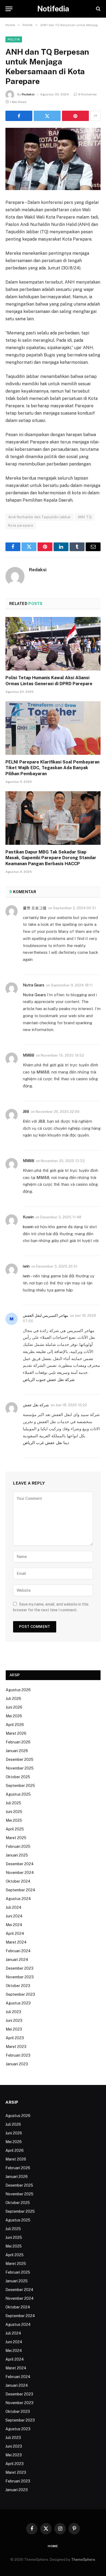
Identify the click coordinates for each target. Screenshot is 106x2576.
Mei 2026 (14, 1716)
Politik (14, 39)
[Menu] (9, 9)
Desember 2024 (20, 1864)
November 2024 (20, 1873)
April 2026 (15, 1725)
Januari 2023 (17, 2064)
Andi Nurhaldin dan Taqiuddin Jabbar (40, 517)
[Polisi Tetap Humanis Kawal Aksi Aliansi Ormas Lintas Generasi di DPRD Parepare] (53, 644)
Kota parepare (21, 525)
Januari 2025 (17, 1855)
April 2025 (15, 1829)
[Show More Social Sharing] (95, 116)
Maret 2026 (16, 1733)
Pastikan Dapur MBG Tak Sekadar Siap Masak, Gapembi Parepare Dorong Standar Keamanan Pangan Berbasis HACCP (51, 858)
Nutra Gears (34, 985)
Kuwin (28, 1217)
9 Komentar (88, 94)
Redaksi (28, 94)
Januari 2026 (17, 1751)
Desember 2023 (20, 1968)
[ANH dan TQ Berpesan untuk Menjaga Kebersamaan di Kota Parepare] (53, 159)
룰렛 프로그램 (35, 908)
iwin (26, 1266)
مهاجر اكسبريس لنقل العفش (46, 1315)
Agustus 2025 (18, 1794)
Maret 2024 (16, 1942)
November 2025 (20, 1768)
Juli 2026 (13, 1699)
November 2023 (20, 1977)
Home (53, 2546)
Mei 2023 (14, 2029)
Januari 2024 (17, 1960)
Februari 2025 (18, 1846)
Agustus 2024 (18, 1899)
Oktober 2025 (18, 1777)
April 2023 (15, 2038)
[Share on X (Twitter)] (47, 116)
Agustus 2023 (18, 2003)
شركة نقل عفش (36, 1405)
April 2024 (15, 1933)
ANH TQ (85, 517)
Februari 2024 (18, 1951)
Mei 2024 (14, 1925)
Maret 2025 (16, 1838)
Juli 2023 (13, 2012)
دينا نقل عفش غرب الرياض (46, 1443)
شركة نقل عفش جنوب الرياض (49, 1379)
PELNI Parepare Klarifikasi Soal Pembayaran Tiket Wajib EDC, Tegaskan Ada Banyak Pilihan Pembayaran (52, 768)
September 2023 (20, 1994)
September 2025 (20, 1786)
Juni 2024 (14, 1916)
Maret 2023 (16, 2047)
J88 (26, 1112)
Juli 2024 (14, 1907)
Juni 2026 (14, 1707)
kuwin (28, 1227)
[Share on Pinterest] (75, 116)
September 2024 (21, 1890)
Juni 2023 (14, 2021)
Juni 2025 (14, 1812)
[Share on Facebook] (19, 116)
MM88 (29, 1055)
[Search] (98, 9)
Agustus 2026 (18, 1690)
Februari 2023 (18, 2055)
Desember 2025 (20, 1759)
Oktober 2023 (18, 1986)
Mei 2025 (14, 1820)
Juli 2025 (13, 1803)
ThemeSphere (83, 2560)
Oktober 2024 (18, 1881)
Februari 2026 (18, 1742)
